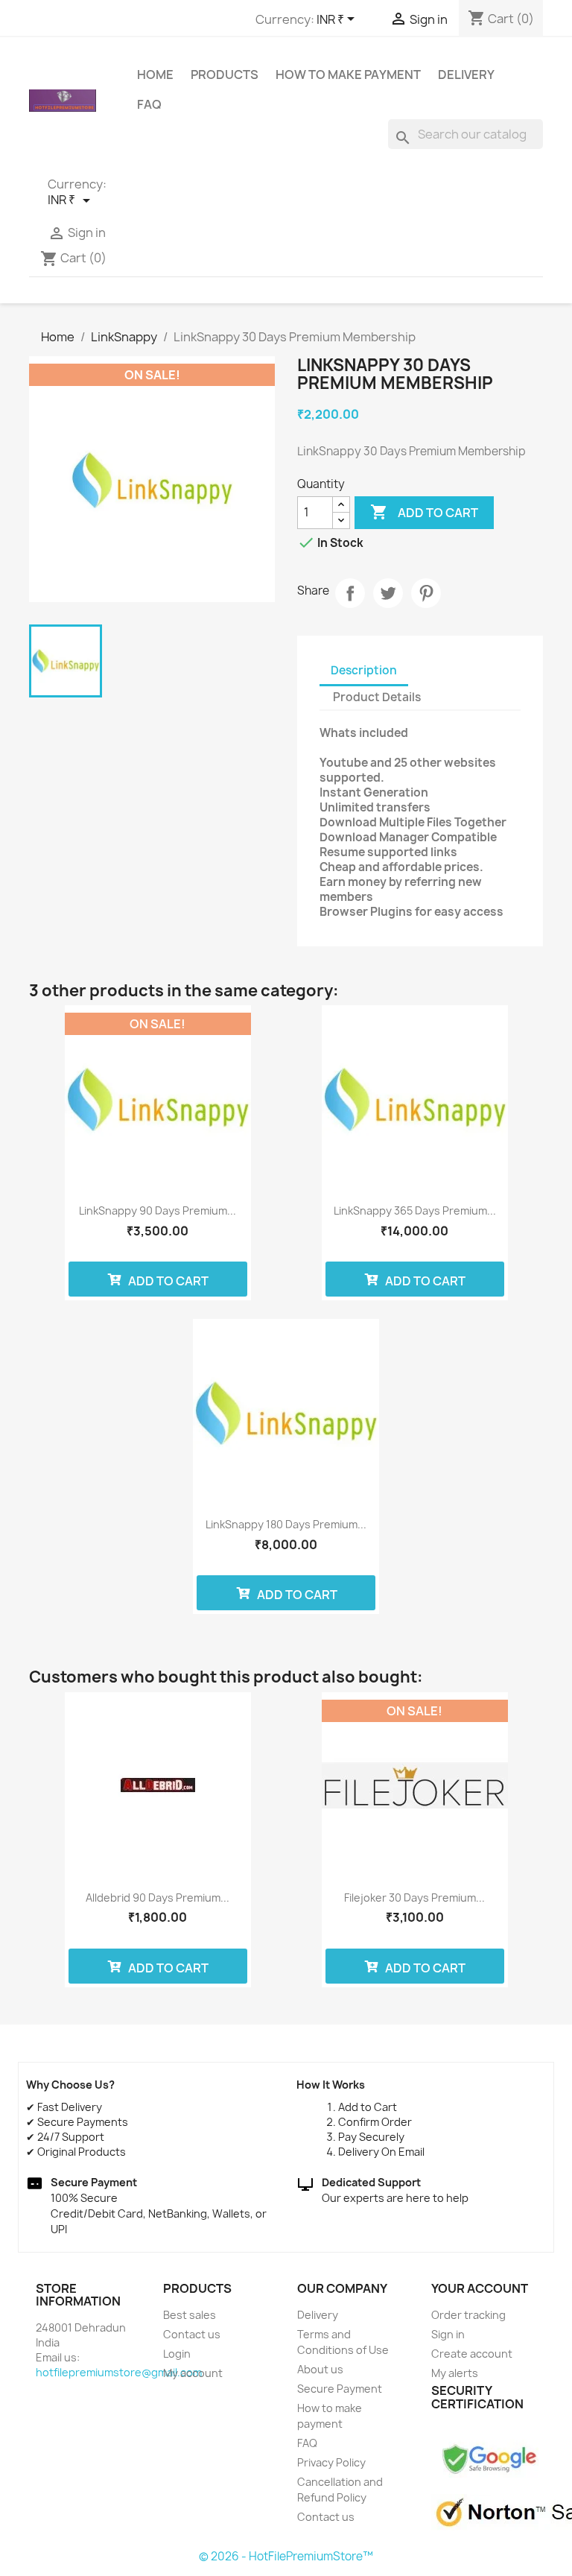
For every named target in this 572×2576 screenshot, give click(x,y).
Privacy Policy (331, 2462)
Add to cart (424, 512)
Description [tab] (364, 670)
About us (320, 2369)
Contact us (192, 2334)
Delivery (466, 75)
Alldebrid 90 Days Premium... (158, 1898)
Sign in (448, 2334)
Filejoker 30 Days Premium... (414, 1898)
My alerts (455, 2373)
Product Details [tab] (377, 697)
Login (177, 2354)
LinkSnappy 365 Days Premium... (415, 1211)
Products (225, 75)
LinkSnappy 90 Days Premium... (158, 1211)
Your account (480, 2288)
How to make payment (348, 75)
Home (155, 75)
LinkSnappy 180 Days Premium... (286, 1524)
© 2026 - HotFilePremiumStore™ (286, 2556)
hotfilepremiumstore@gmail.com (119, 2372)
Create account (472, 2354)
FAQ (149, 104)
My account (193, 2373)
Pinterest (426, 593)
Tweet (388, 593)
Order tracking (468, 2315)
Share (350, 593)
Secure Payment (340, 2389)
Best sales (190, 2315)
